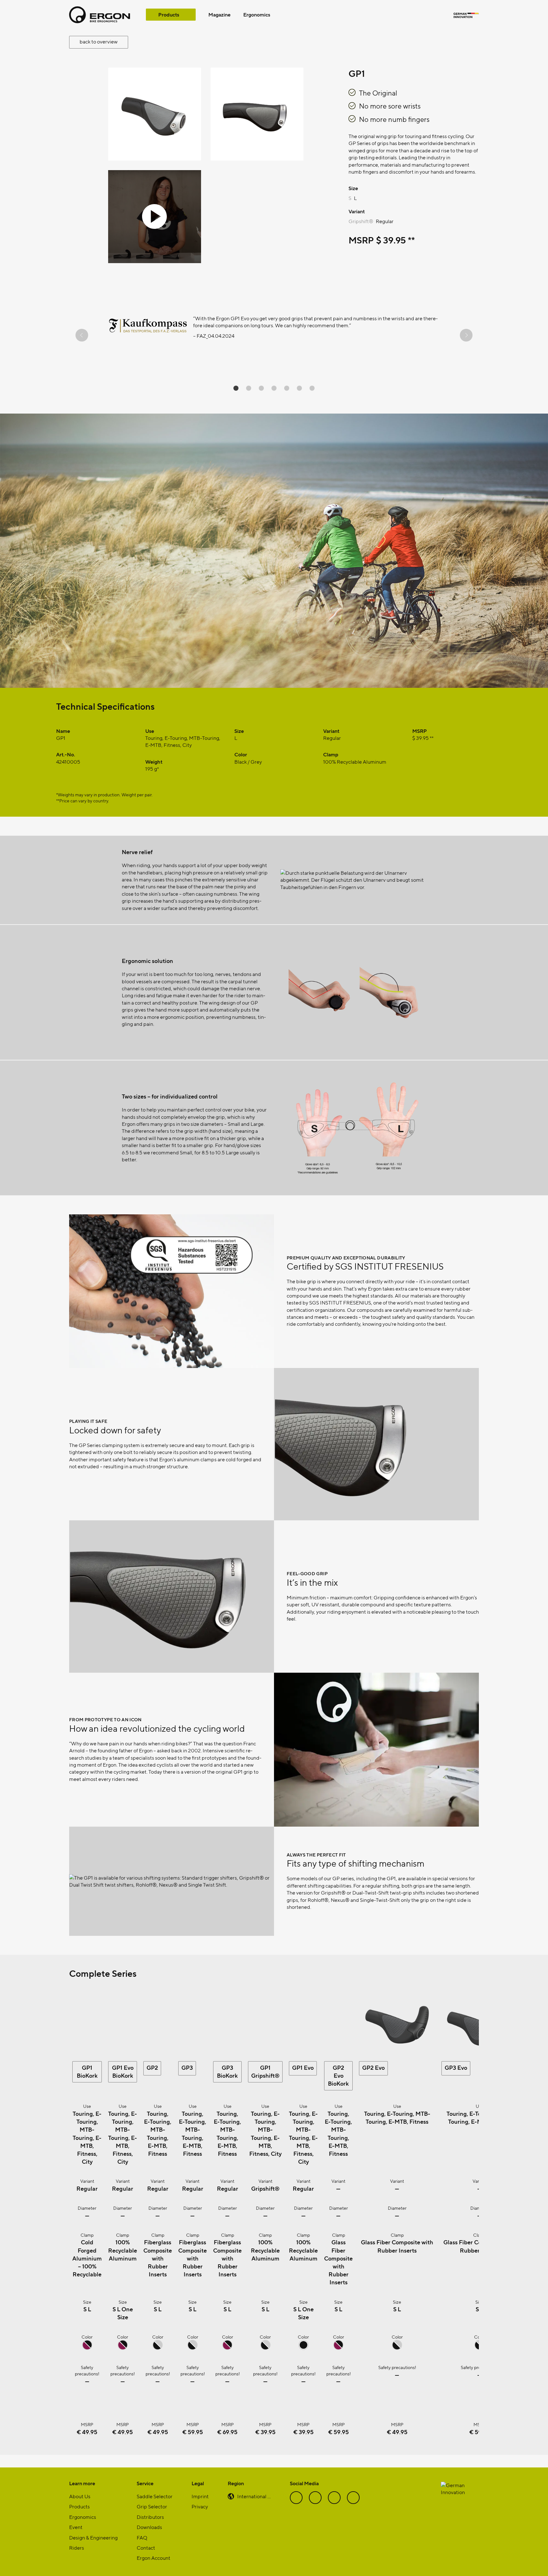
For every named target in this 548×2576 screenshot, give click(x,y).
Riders (77, 2548)
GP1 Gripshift (265, 2071)
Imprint (200, 2496)
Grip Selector (152, 2506)
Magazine (219, 14)
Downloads (149, 2527)
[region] (274, 335)
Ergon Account (153, 2558)
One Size (125, 2313)
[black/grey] (158, 2348)
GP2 (152, 2067)
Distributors (150, 2517)
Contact (146, 2548)
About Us (80, 2496)
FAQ (142, 2537)
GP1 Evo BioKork (123, 2071)
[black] (303, 2348)
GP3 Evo (456, 2067)
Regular (385, 221)
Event (76, 2527)
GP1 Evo (303, 2067)
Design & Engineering (93, 2537)
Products (169, 14)
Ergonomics (257, 14)
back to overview (99, 41)
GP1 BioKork (87, 2071)
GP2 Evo (373, 2067)
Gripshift (361, 221)
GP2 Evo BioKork (338, 2075)
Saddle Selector (155, 2496)
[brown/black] (87, 2348)
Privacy (200, 2506)
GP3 (187, 2067)
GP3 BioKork (227, 2071)
